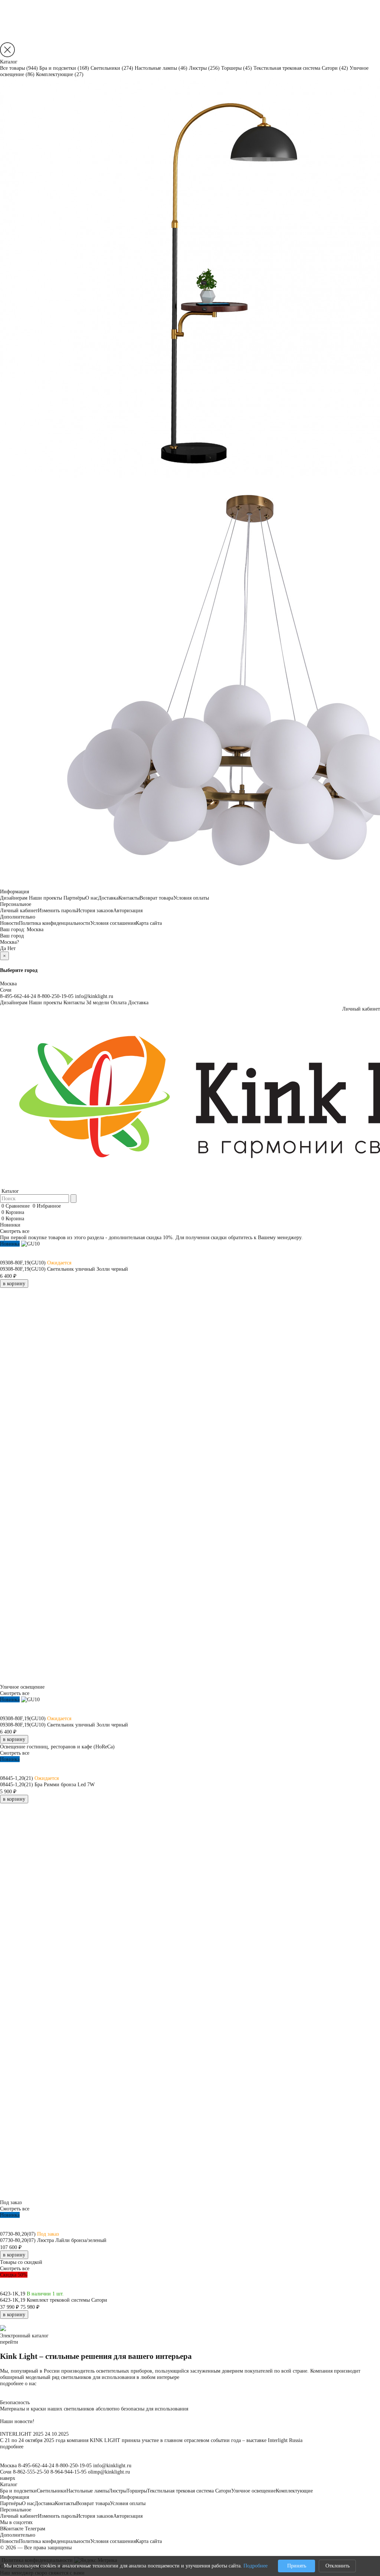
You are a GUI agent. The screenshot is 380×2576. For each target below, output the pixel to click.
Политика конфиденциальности (55, 923)
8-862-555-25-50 (31, 2472)
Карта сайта (149, 923)
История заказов (95, 910)
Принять (297, 2566)
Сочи (6, 990)
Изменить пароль (57, 910)
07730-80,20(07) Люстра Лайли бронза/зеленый (53, 2240)
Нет (12, 948)
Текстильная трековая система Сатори (301, 68)
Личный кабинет (19, 910)
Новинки (10, 1225)
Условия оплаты (191, 898)
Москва (35, 929)
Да (3, 948)
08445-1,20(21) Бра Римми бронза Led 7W (47, 1784)
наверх (8, 2478)
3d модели (98, 1002)
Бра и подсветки (64, 68)
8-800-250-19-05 (55, 996)
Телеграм (35, 2528)
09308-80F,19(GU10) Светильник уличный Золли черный (64, 1269)
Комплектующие (60, 74)
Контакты (129, 898)
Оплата (119, 1002)
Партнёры (74, 898)
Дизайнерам (14, 898)
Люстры (204, 68)
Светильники (112, 68)
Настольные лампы (161, 68)
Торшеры (237, 68)
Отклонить (338, 2566)
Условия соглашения (113, 923)
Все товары (19, 68)
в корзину (14, 1283)
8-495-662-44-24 (18, 996)
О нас (92, 898)
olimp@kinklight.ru (109, 2472)
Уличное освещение (253, 2491)
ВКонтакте (12, 2528)
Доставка (108, 898)
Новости (9, 923)
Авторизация (128, 910)
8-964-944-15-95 (68, 2472)
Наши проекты (45, 898)
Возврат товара (156, 898)
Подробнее (255, 2566)
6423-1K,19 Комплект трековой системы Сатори (54, 2300)
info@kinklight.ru (94, 996)
